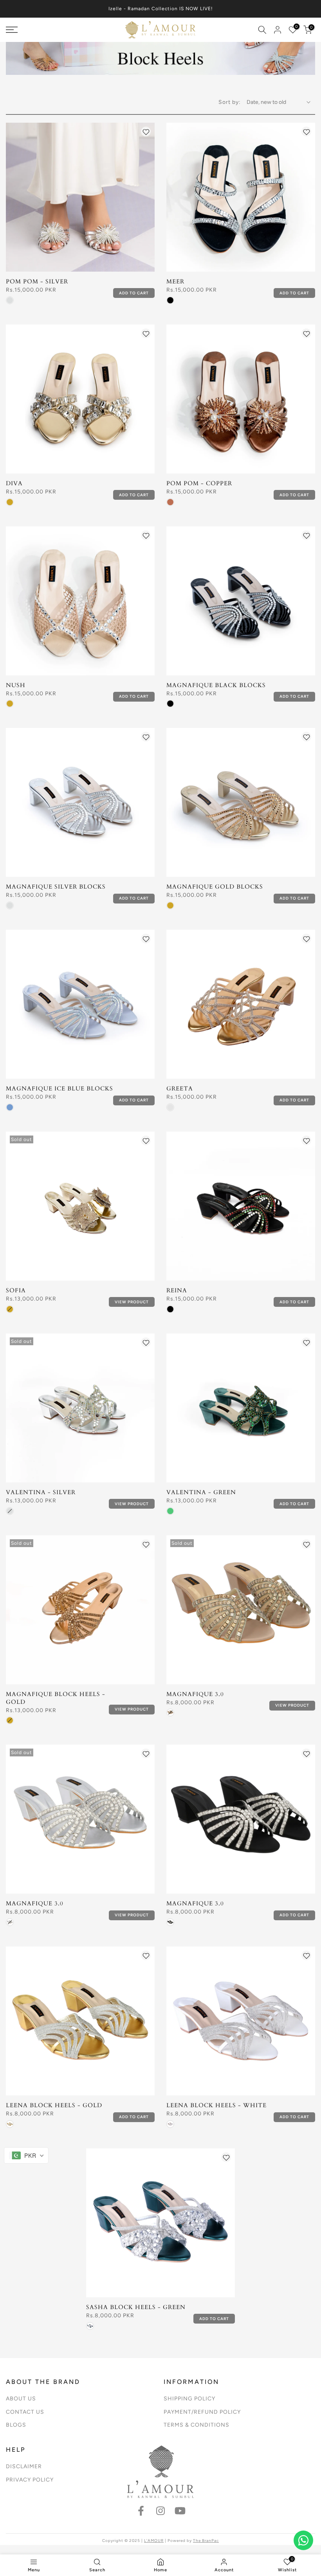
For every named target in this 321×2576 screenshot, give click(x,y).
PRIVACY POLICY (30, 2480)
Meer (175, 281)
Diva (14, 483)
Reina (177, 1290)
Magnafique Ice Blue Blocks (60, 1088)
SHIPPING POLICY (189, 2399)
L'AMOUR (154, 2541)
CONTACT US (25, 2412)
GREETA (180, 1088)
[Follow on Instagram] (160, 2511)
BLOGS (16, 2425)
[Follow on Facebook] (141, 2511)
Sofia (16, 1290)
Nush (16, 685)
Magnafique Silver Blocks (56, 887)
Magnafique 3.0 (195, 1694)
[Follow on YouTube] (180, 2511)
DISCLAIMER (24, 2466)
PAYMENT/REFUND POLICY (202, 2412)
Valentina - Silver (41, 1492)
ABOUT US (21, 2399)
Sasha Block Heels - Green (136, 2307)
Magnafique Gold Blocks (215, 887)
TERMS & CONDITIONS (197, 2425)
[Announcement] (160, 9)
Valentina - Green (201, 1492)
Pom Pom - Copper (199, 483)
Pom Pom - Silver (37, 281)
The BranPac (206, 2541)
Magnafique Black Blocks (216, 685)
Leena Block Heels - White (216, 2105)
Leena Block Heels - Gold (54, 2105)
